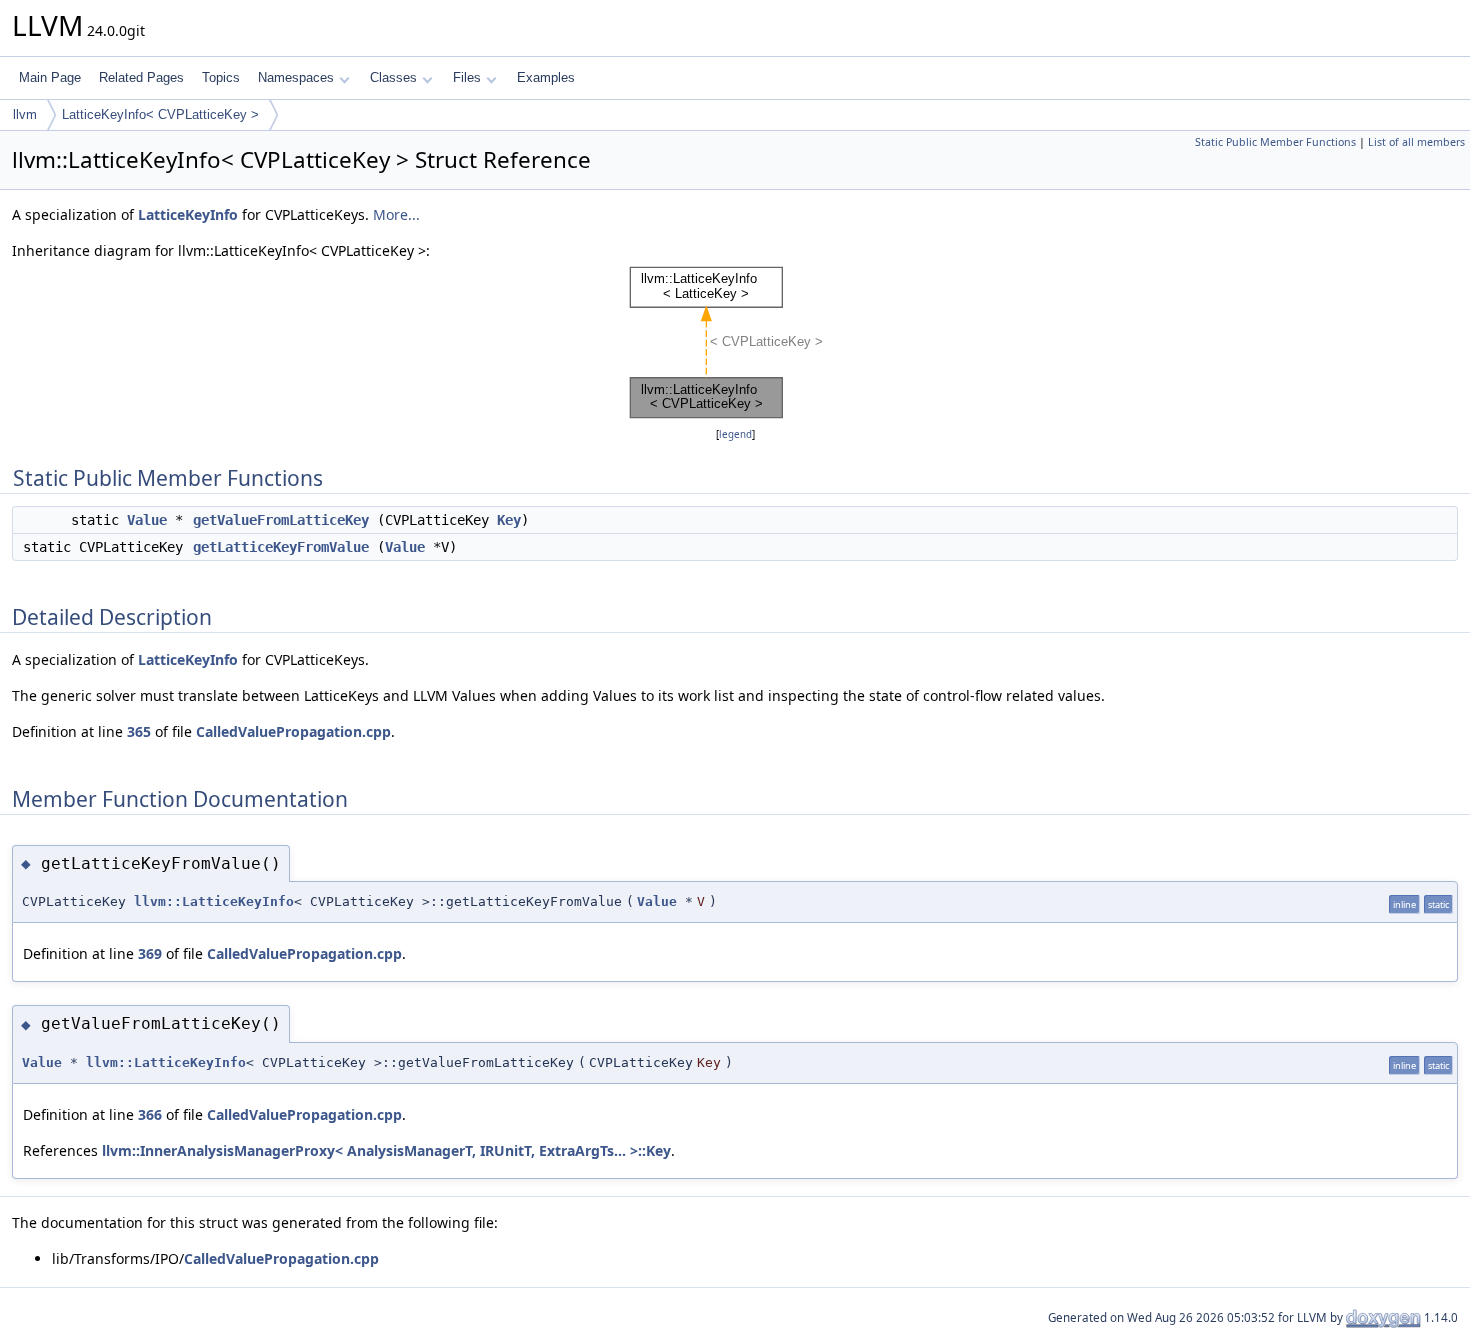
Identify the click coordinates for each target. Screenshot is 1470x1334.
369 (150, 953)
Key (509, 520)
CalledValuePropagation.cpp (293, 731)
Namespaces (296, 77)
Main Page (50, 77)
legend (735, 434)
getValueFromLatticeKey (281, 520)
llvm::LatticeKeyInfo (214, 901)
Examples (546, 77)
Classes (393, 77)
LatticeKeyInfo (188, 214)
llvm (25, 114)
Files (467, 77)
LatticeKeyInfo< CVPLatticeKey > (160, 114)
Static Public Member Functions (1275, 142)
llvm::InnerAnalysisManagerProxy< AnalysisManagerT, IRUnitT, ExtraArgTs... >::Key (386, 1150)
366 (150, 1114)
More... (396, 214)
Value (147, 520)
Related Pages (141, 77)
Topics (221, 77)
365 (139, 731)
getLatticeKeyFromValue (281, 547)
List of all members (1416, 142)
